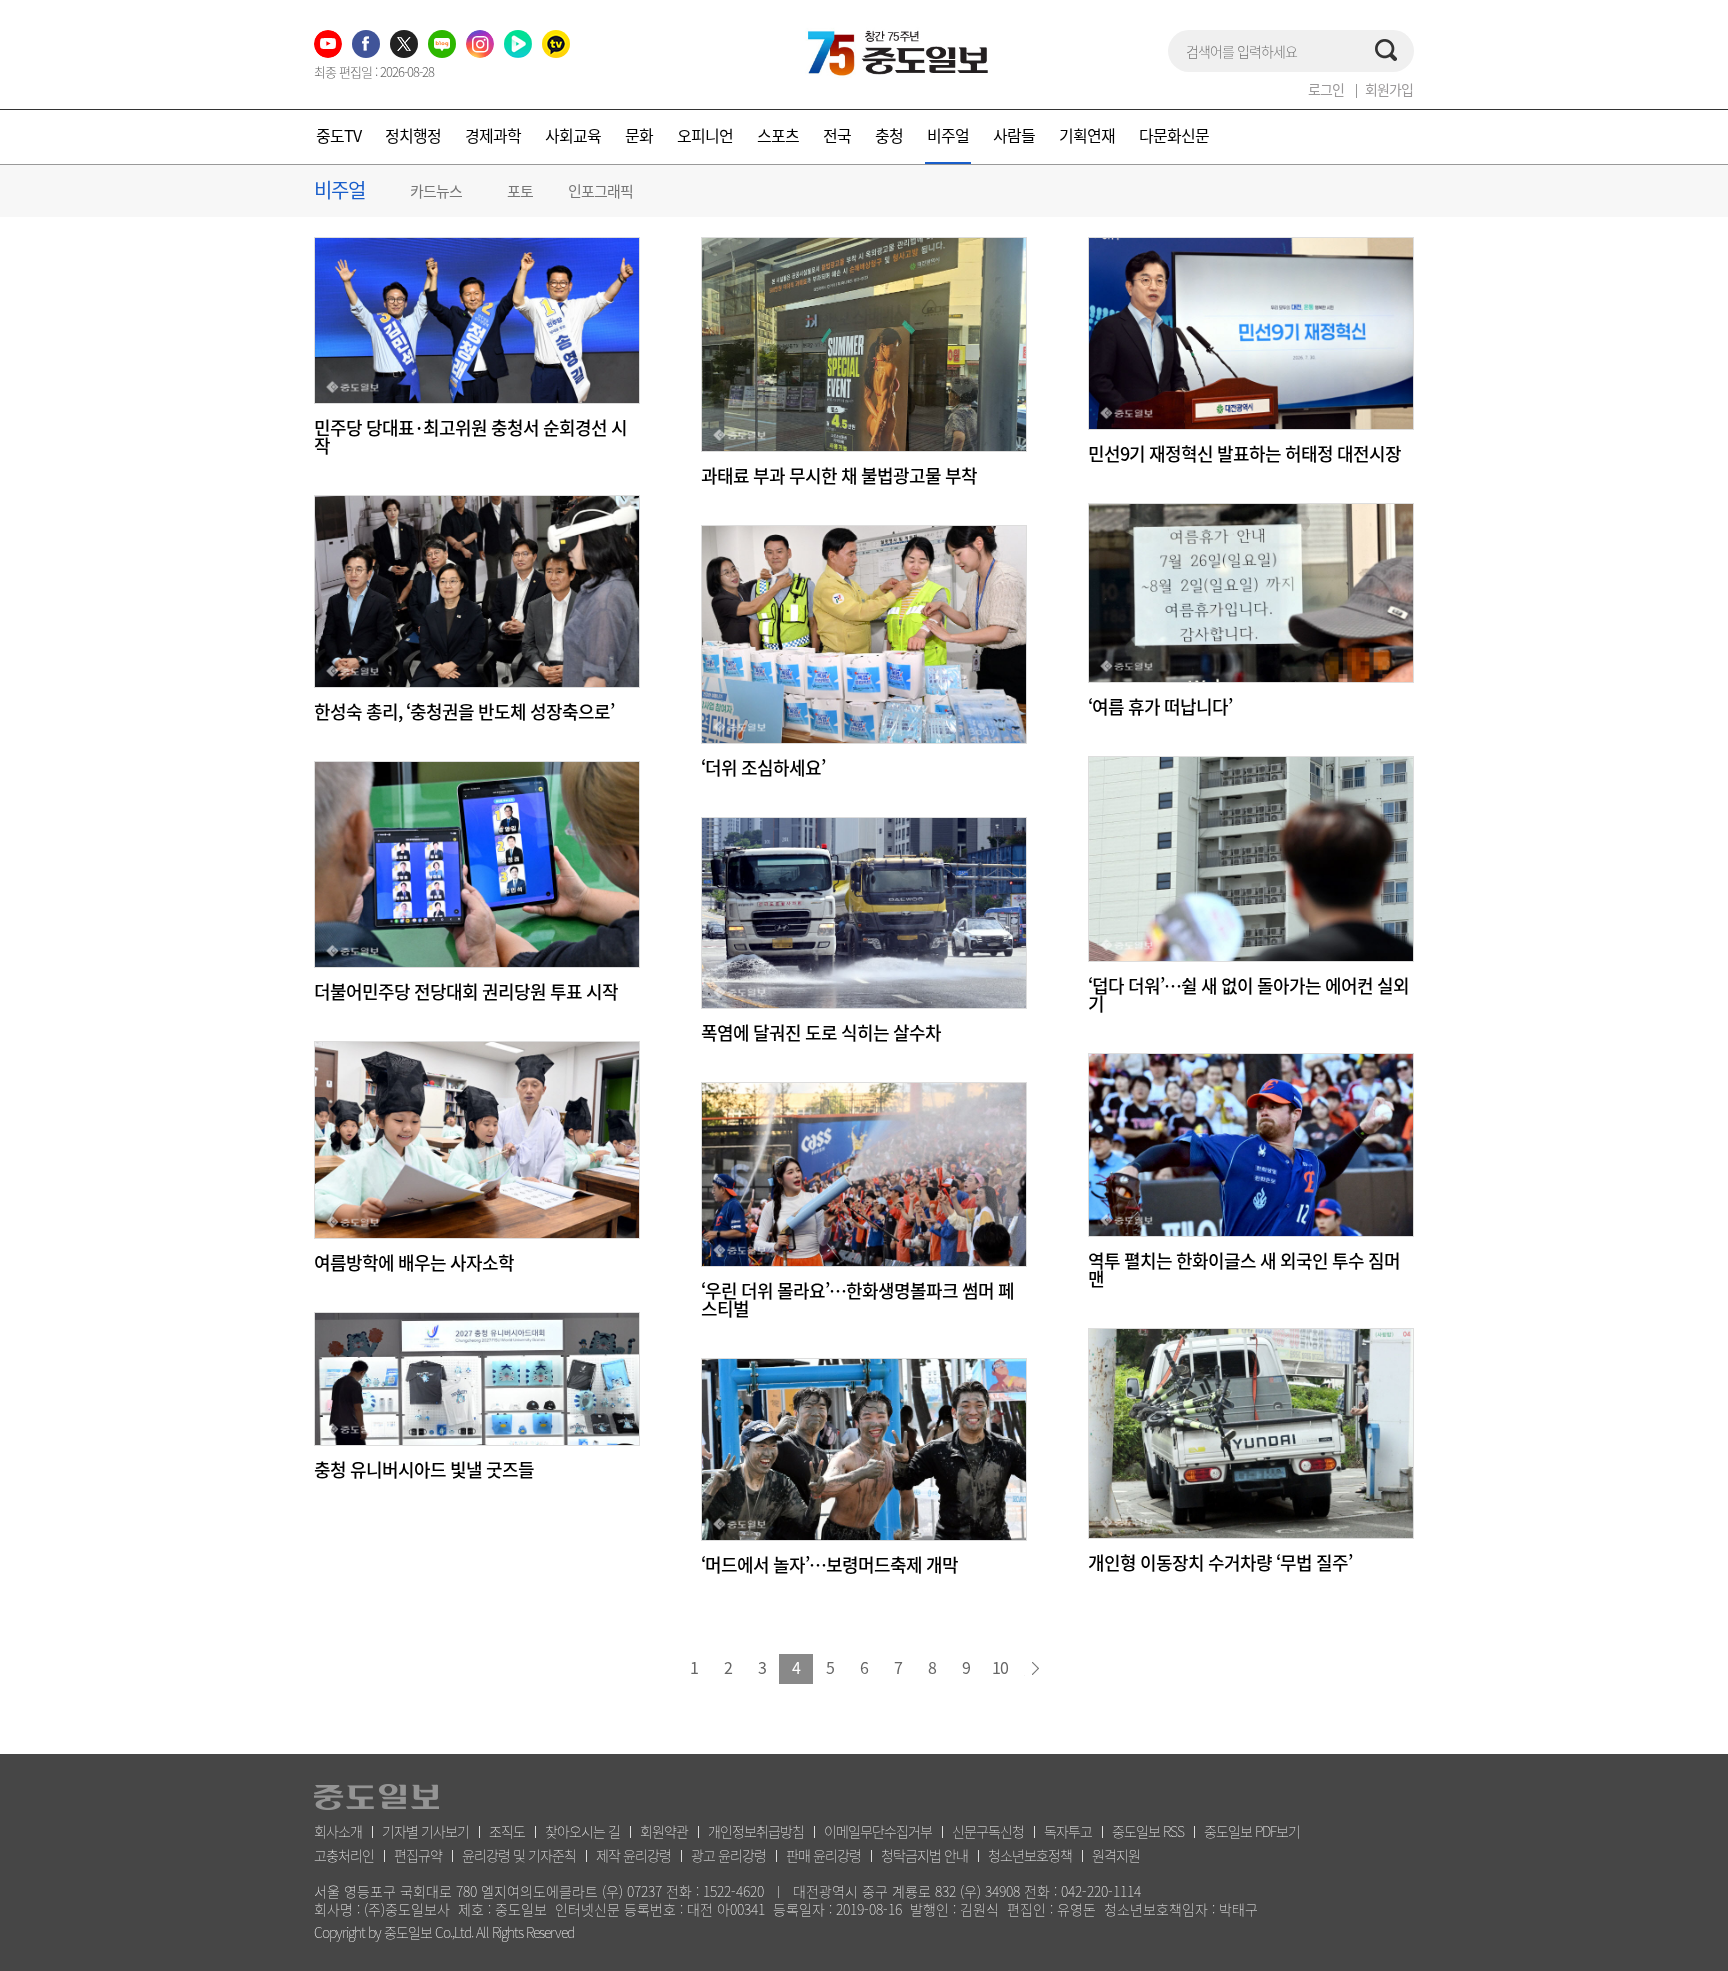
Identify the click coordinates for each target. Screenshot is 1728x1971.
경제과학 (493, 135)
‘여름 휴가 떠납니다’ (1160, 707)
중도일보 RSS (1148, 1831)
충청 (889, 135)
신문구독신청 (988, 1831)
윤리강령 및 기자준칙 (519, 1855)
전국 (837, 135)
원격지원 (1116, 1855)
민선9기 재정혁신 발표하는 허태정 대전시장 (1244, 454)
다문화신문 (1174, 135)
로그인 (1326, 89)
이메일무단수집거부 (878, 1831)
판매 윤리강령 (823, 1855)
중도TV (338, 135)
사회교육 (573, 135)
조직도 (507, 1831)
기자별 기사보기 (425, 1831)
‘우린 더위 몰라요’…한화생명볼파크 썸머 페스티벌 (857, 1300)
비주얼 (948, 135)
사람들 (1014, 135)
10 (1000, 1667)
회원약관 (664, 1831)
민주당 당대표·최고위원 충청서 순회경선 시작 (470, 437)
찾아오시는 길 (582, 1831)
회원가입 (1389, 89)
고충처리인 (344, 1855)
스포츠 (778, 135)
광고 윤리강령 (728, 1855)
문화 (639, 135)
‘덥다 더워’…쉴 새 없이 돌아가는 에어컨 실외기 (1248, 995)
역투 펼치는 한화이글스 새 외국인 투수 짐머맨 (1244, 1270)
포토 (520, 191)
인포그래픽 (600, 191)
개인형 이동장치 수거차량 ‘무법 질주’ (1220, 1563)
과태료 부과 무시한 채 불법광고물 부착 (839, 476)
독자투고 (1068, 1831)
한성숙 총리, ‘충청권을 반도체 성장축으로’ (464, 712)
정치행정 (413, 135)
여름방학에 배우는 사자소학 (414, 1263)
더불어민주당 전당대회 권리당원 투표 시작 (466, 992)
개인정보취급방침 (756, 1831)
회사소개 (338, 1831)
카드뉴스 (436, 191)
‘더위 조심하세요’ (763, 768)
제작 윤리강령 (633, 1855)
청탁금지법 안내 (924, 1855)
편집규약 (418, 1855)
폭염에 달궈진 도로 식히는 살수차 (821, 1033)
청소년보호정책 (1030, 1855)
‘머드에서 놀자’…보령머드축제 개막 (829, 1565)
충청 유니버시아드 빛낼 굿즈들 (424, 1470)
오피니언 (705, 135)
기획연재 (1087, 135)
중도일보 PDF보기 (1252, 1831)
